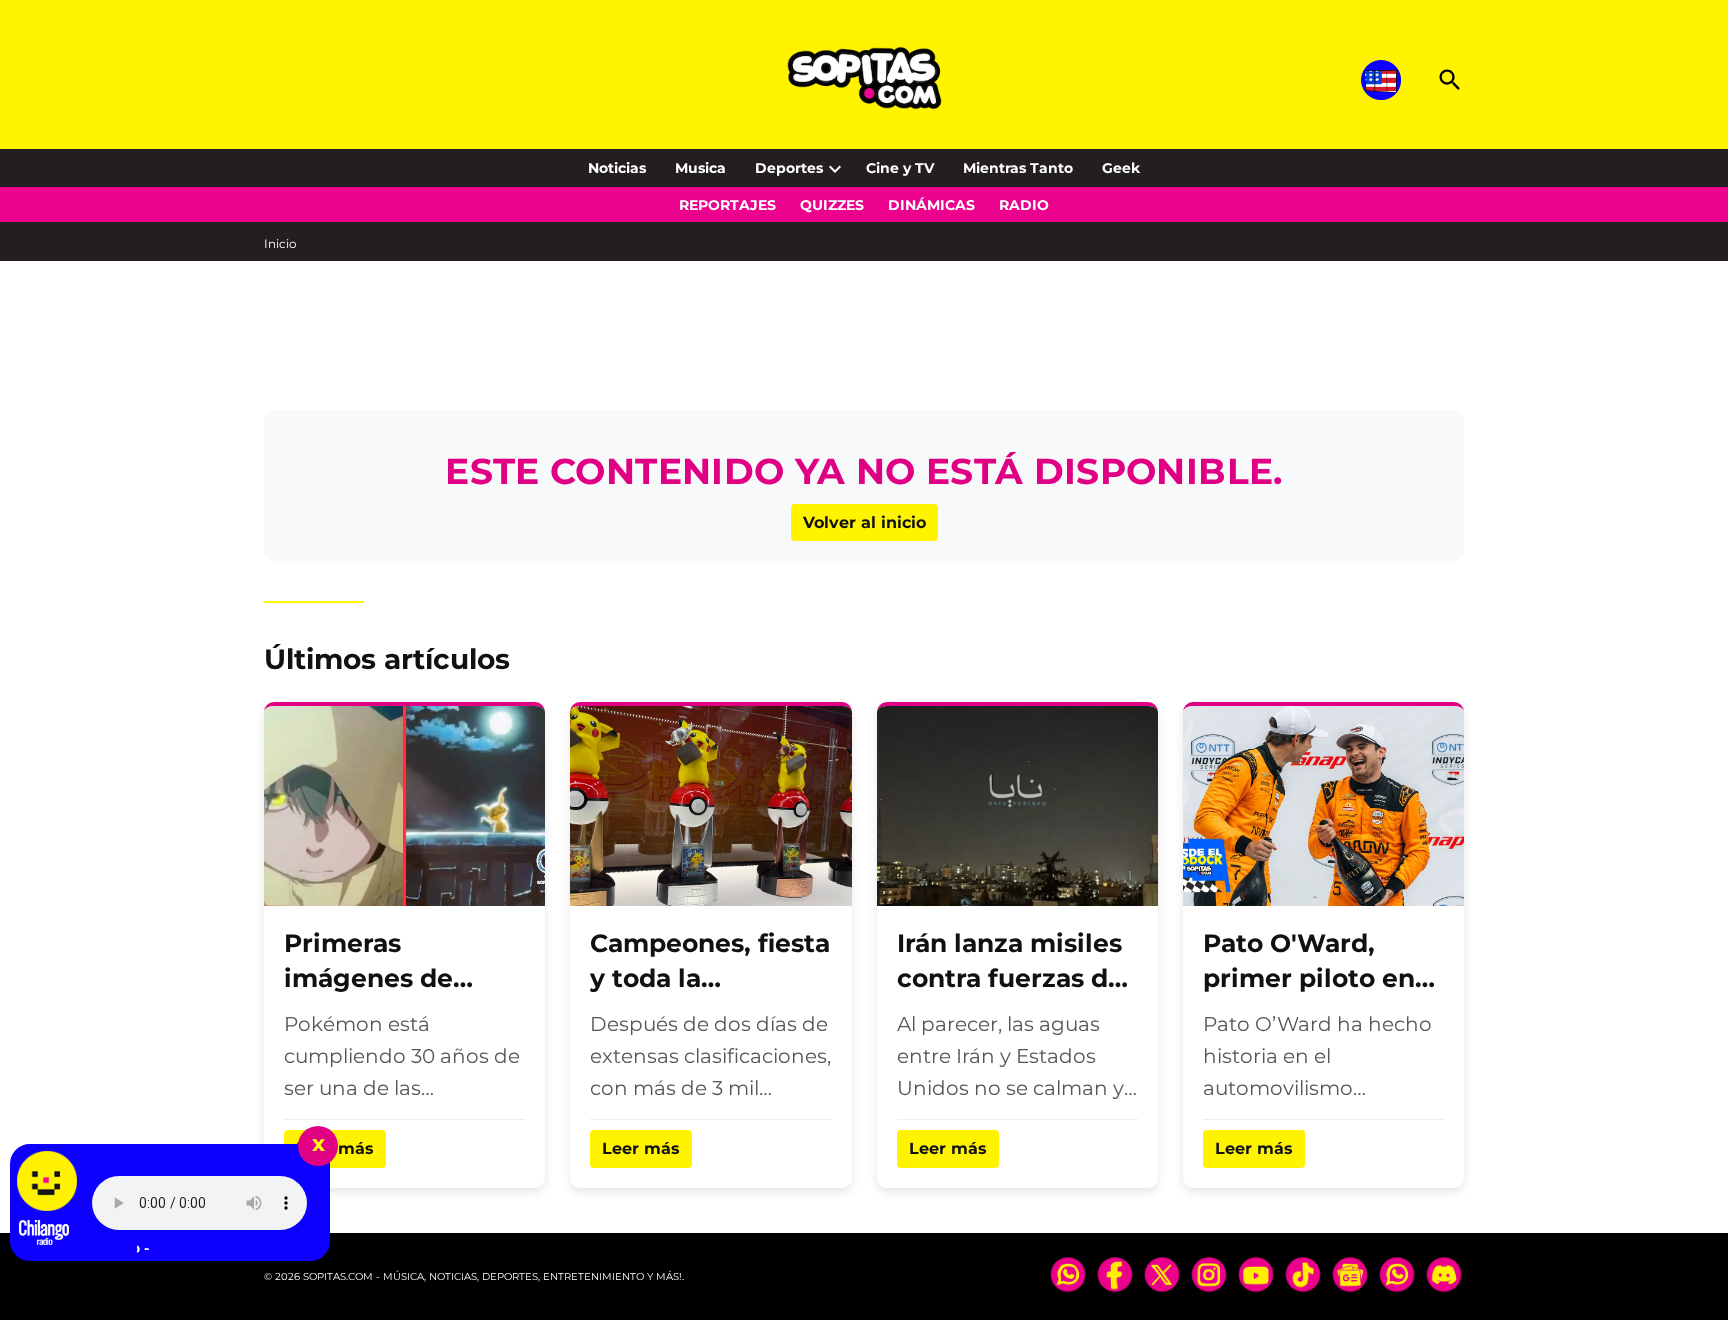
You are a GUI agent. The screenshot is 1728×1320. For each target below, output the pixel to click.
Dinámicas (931, 205)
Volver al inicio (864, 522)
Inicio (280, 243)
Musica (700, 168)
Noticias (617, 168)
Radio (1024, 205)
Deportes (789, 168)
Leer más (641, 1148)
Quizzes (832, 205)
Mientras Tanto (1018, 168)
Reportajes (727, 205)
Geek (1121, 168)
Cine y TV (900, 168)
